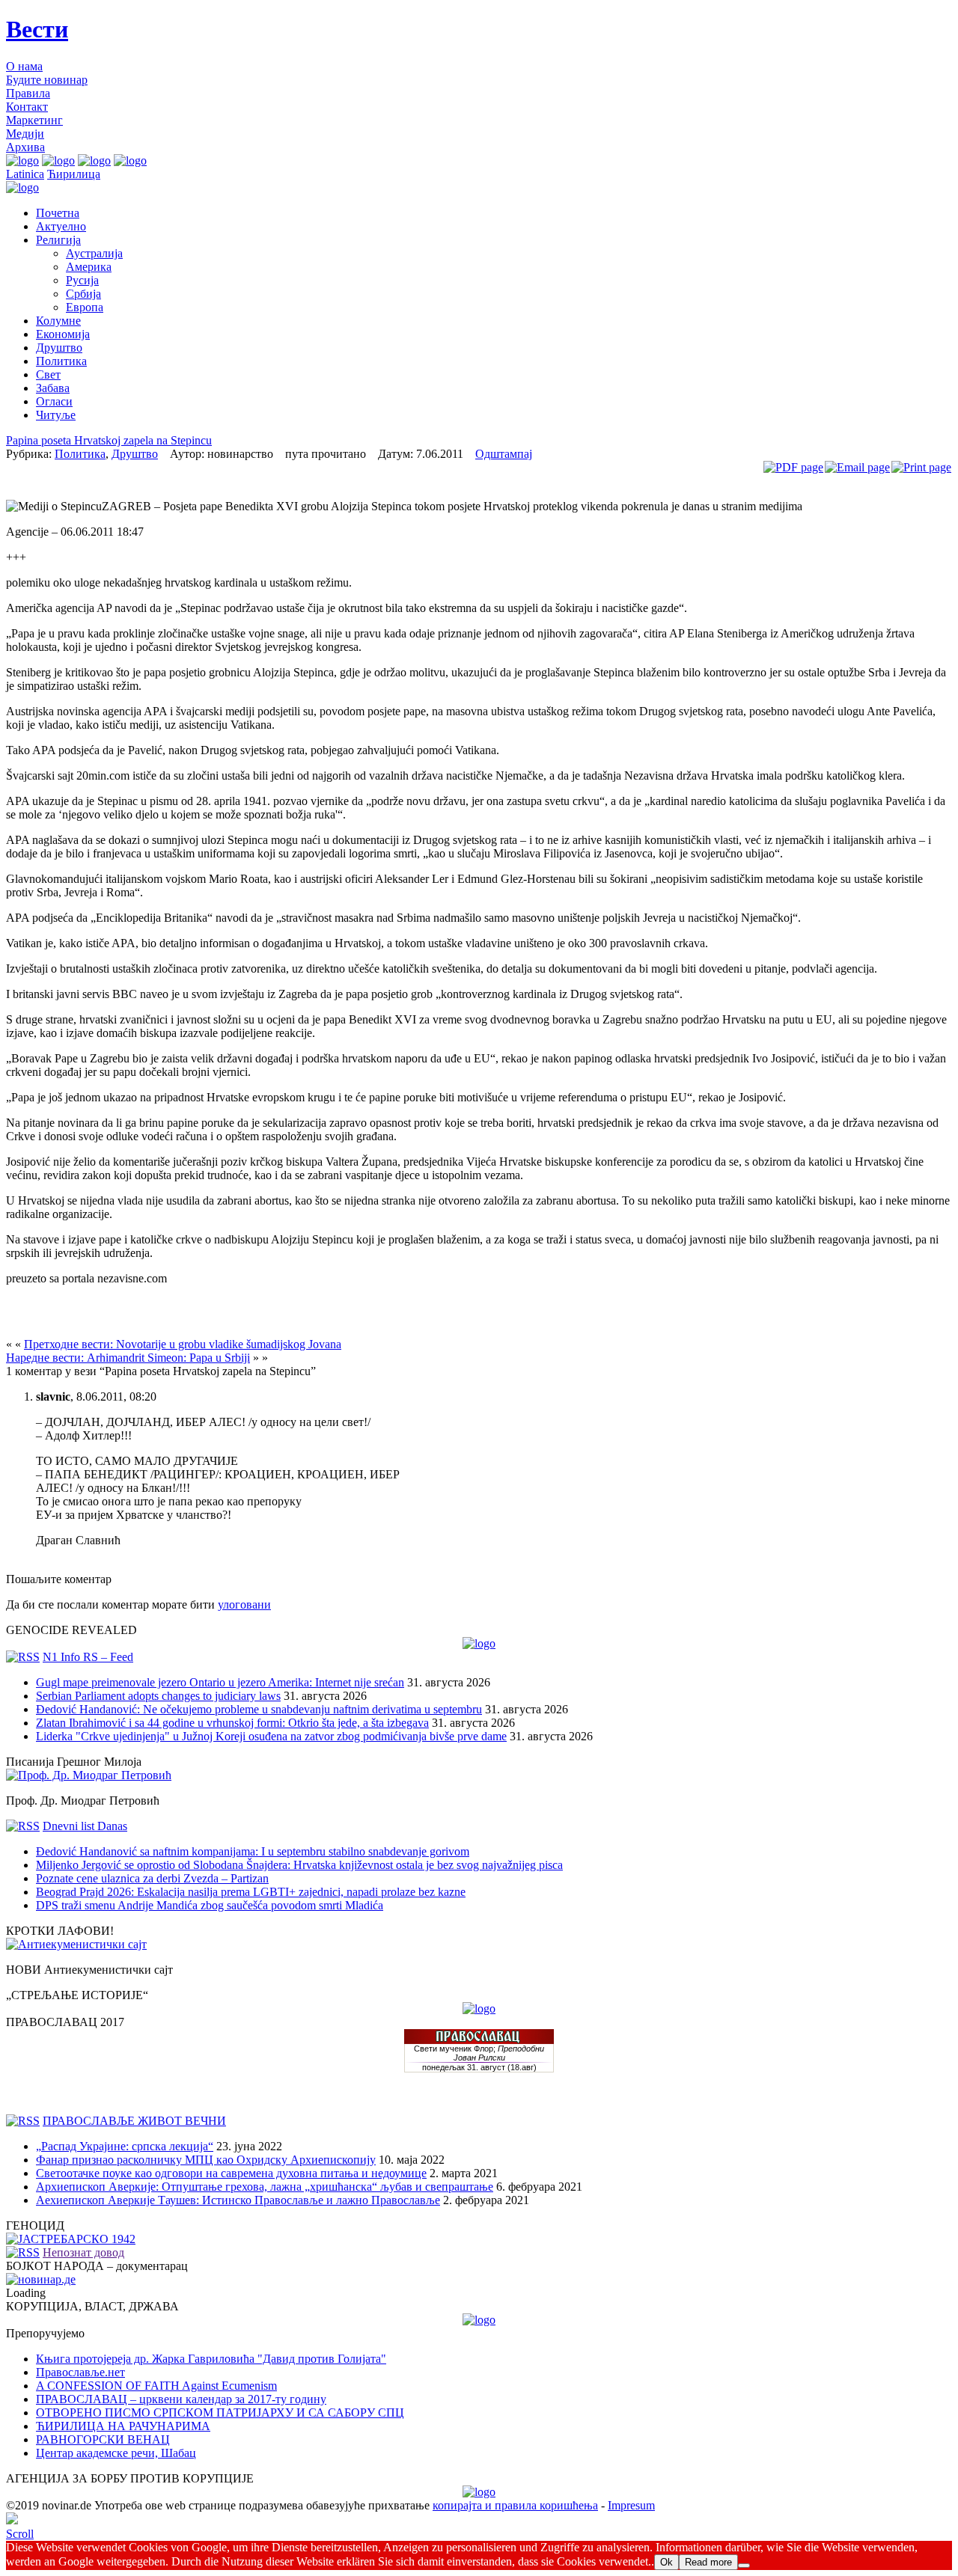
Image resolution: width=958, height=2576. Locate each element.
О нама (24, 66)
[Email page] (857, 467)
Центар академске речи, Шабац (116, 2453)
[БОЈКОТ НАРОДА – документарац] (41, 2279)
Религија (58, 240)
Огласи (54, 401)
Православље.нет (80, 2372)
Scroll (20, 2534)
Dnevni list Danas (85, 1826)
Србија (83, 294)
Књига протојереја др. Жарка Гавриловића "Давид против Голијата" (211, 2359)
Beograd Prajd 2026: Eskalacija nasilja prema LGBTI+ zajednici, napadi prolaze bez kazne (251, 1892)
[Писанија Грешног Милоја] (89, 1775)
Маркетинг (34, 120)
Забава (53, 388)
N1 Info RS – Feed (88, 1657)
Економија (63, 334)
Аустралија (94, 253)
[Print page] (921, 467)
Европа (85, 307)
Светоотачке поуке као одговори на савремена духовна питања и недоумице (231, 2173)
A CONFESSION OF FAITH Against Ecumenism (156, 2386)
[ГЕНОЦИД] (71, 2239)
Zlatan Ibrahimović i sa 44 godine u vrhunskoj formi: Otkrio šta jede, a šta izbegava (232, 1723)
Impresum (631, 2505)
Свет (48, 374)
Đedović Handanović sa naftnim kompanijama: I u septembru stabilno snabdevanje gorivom (253, 1851)
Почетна (58, 213)
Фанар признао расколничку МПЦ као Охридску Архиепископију (206, 2160)
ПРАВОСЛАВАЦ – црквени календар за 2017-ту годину (181, 2399)
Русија (82, 280)
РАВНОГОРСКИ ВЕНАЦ (103, 2439)
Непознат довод (83, 2252)
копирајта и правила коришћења (515, 2505)
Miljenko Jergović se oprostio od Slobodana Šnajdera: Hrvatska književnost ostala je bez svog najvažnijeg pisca (299, 1865)
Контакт (27, 107)
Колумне (58, 321)
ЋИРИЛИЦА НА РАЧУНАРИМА (123, 2426)
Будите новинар (47, 80)
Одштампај (504, 454)
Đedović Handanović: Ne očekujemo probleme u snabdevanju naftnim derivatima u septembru (259, 1709)
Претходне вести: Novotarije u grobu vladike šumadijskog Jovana (183, 1344)
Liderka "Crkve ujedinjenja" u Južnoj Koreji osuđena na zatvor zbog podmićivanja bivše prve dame (271, 1736)
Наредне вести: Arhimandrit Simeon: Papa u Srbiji (128, 1358)
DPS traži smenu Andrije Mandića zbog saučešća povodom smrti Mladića (210, 1905)
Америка (89, 267)
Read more (708, 2562)
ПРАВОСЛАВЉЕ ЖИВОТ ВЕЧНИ (134, 2121)
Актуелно (61, 226)
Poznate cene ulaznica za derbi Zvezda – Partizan (152, 1878)
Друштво (59, 348)
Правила (28, 93)
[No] (744, 2566)
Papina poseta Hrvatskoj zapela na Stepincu (109, 440)
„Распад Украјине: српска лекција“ (125, 2146)
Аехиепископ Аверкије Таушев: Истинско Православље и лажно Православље (238, 2200)
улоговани (244, 1604)
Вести (37, 29)
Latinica (25, 174)
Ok (666, 2562)
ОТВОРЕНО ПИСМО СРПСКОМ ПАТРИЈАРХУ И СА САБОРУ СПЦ (220, 2413)
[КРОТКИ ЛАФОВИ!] (76, 1944)
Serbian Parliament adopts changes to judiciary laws (158, 1696)
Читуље (56, 415)
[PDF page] (793, 467)
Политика (61, 361)
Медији (25, 134)
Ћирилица (74, 174)
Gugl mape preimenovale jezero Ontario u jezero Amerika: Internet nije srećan (220, 1682)
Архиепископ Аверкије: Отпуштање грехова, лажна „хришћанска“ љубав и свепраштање (265, 2187)
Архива (25, 147)
